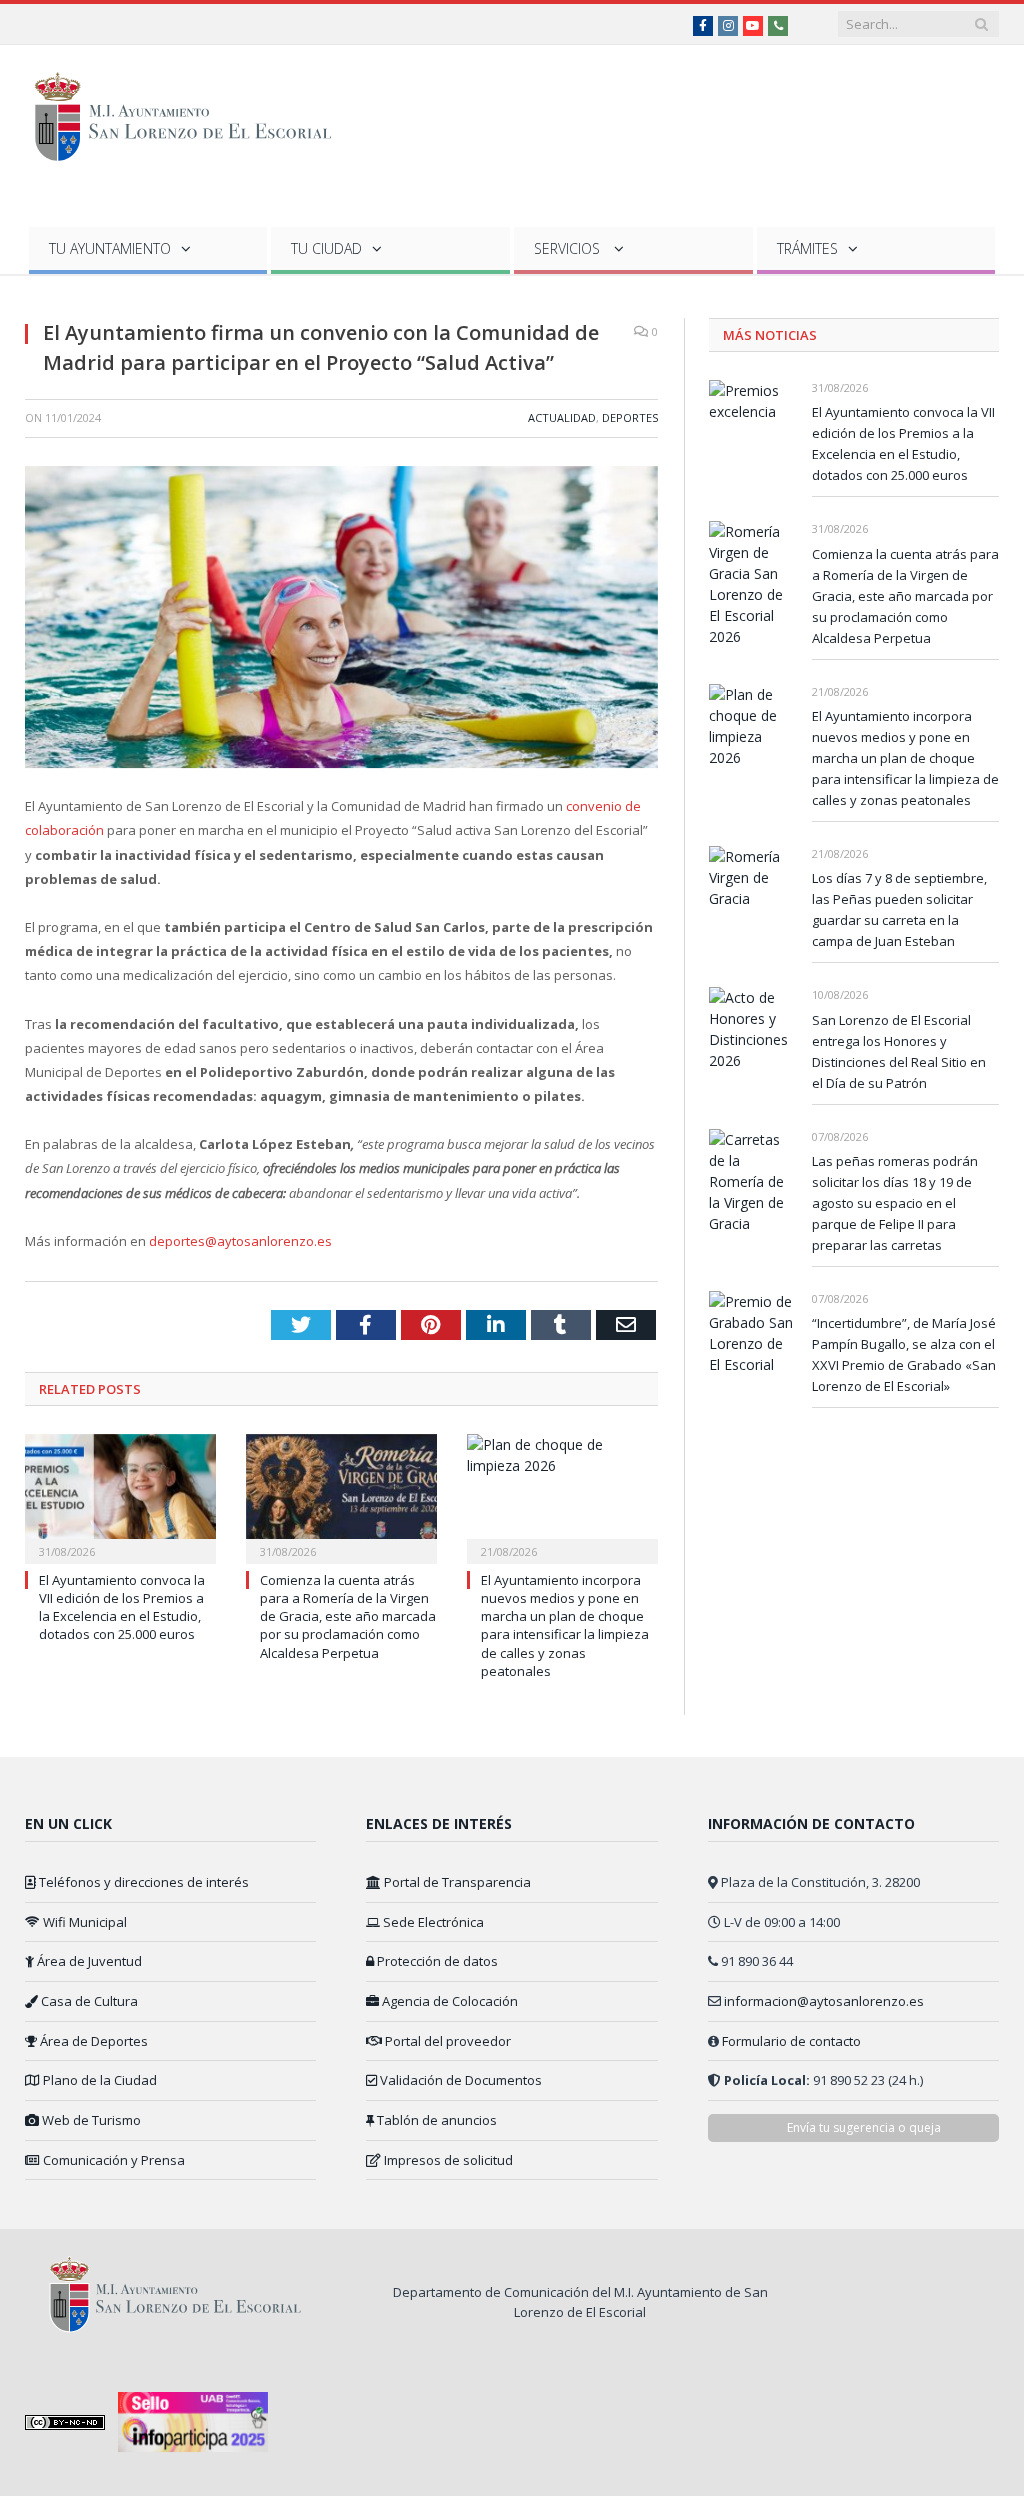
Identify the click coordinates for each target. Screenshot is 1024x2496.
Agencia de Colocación (448, 2001)
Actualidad (562, 417)
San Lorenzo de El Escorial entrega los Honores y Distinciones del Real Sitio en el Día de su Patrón (899, 1051)
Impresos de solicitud (447, 2160)
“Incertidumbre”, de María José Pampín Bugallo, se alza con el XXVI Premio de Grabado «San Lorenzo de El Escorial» (904, 1354)
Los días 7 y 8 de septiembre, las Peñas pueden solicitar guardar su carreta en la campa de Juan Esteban (899, 909)
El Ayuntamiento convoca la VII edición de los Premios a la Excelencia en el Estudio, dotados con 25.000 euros (122, 1607)
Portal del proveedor (446, 2041)
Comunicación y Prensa (112, 2160)
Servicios (569, 248)
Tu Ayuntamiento (110, 248)
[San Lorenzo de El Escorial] (192, 112)
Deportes (630, 417)
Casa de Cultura (88, 2001)
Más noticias (770, 335)
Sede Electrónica (432, 1922)
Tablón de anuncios (435, 2120)
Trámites (807, 248)
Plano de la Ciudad (98, 2080)
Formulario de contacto (791, 2041)
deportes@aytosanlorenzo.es (240, 1241)
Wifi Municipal (83, 1922)
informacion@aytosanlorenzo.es (824, 2001)
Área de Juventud (88, 1961)
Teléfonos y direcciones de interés (142, 1882)
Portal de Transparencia (456, 1882)
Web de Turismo (90, 2120)
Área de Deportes (92, 2041)
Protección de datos (436, 1961)
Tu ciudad (326, 248)
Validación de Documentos (459, 2080)
